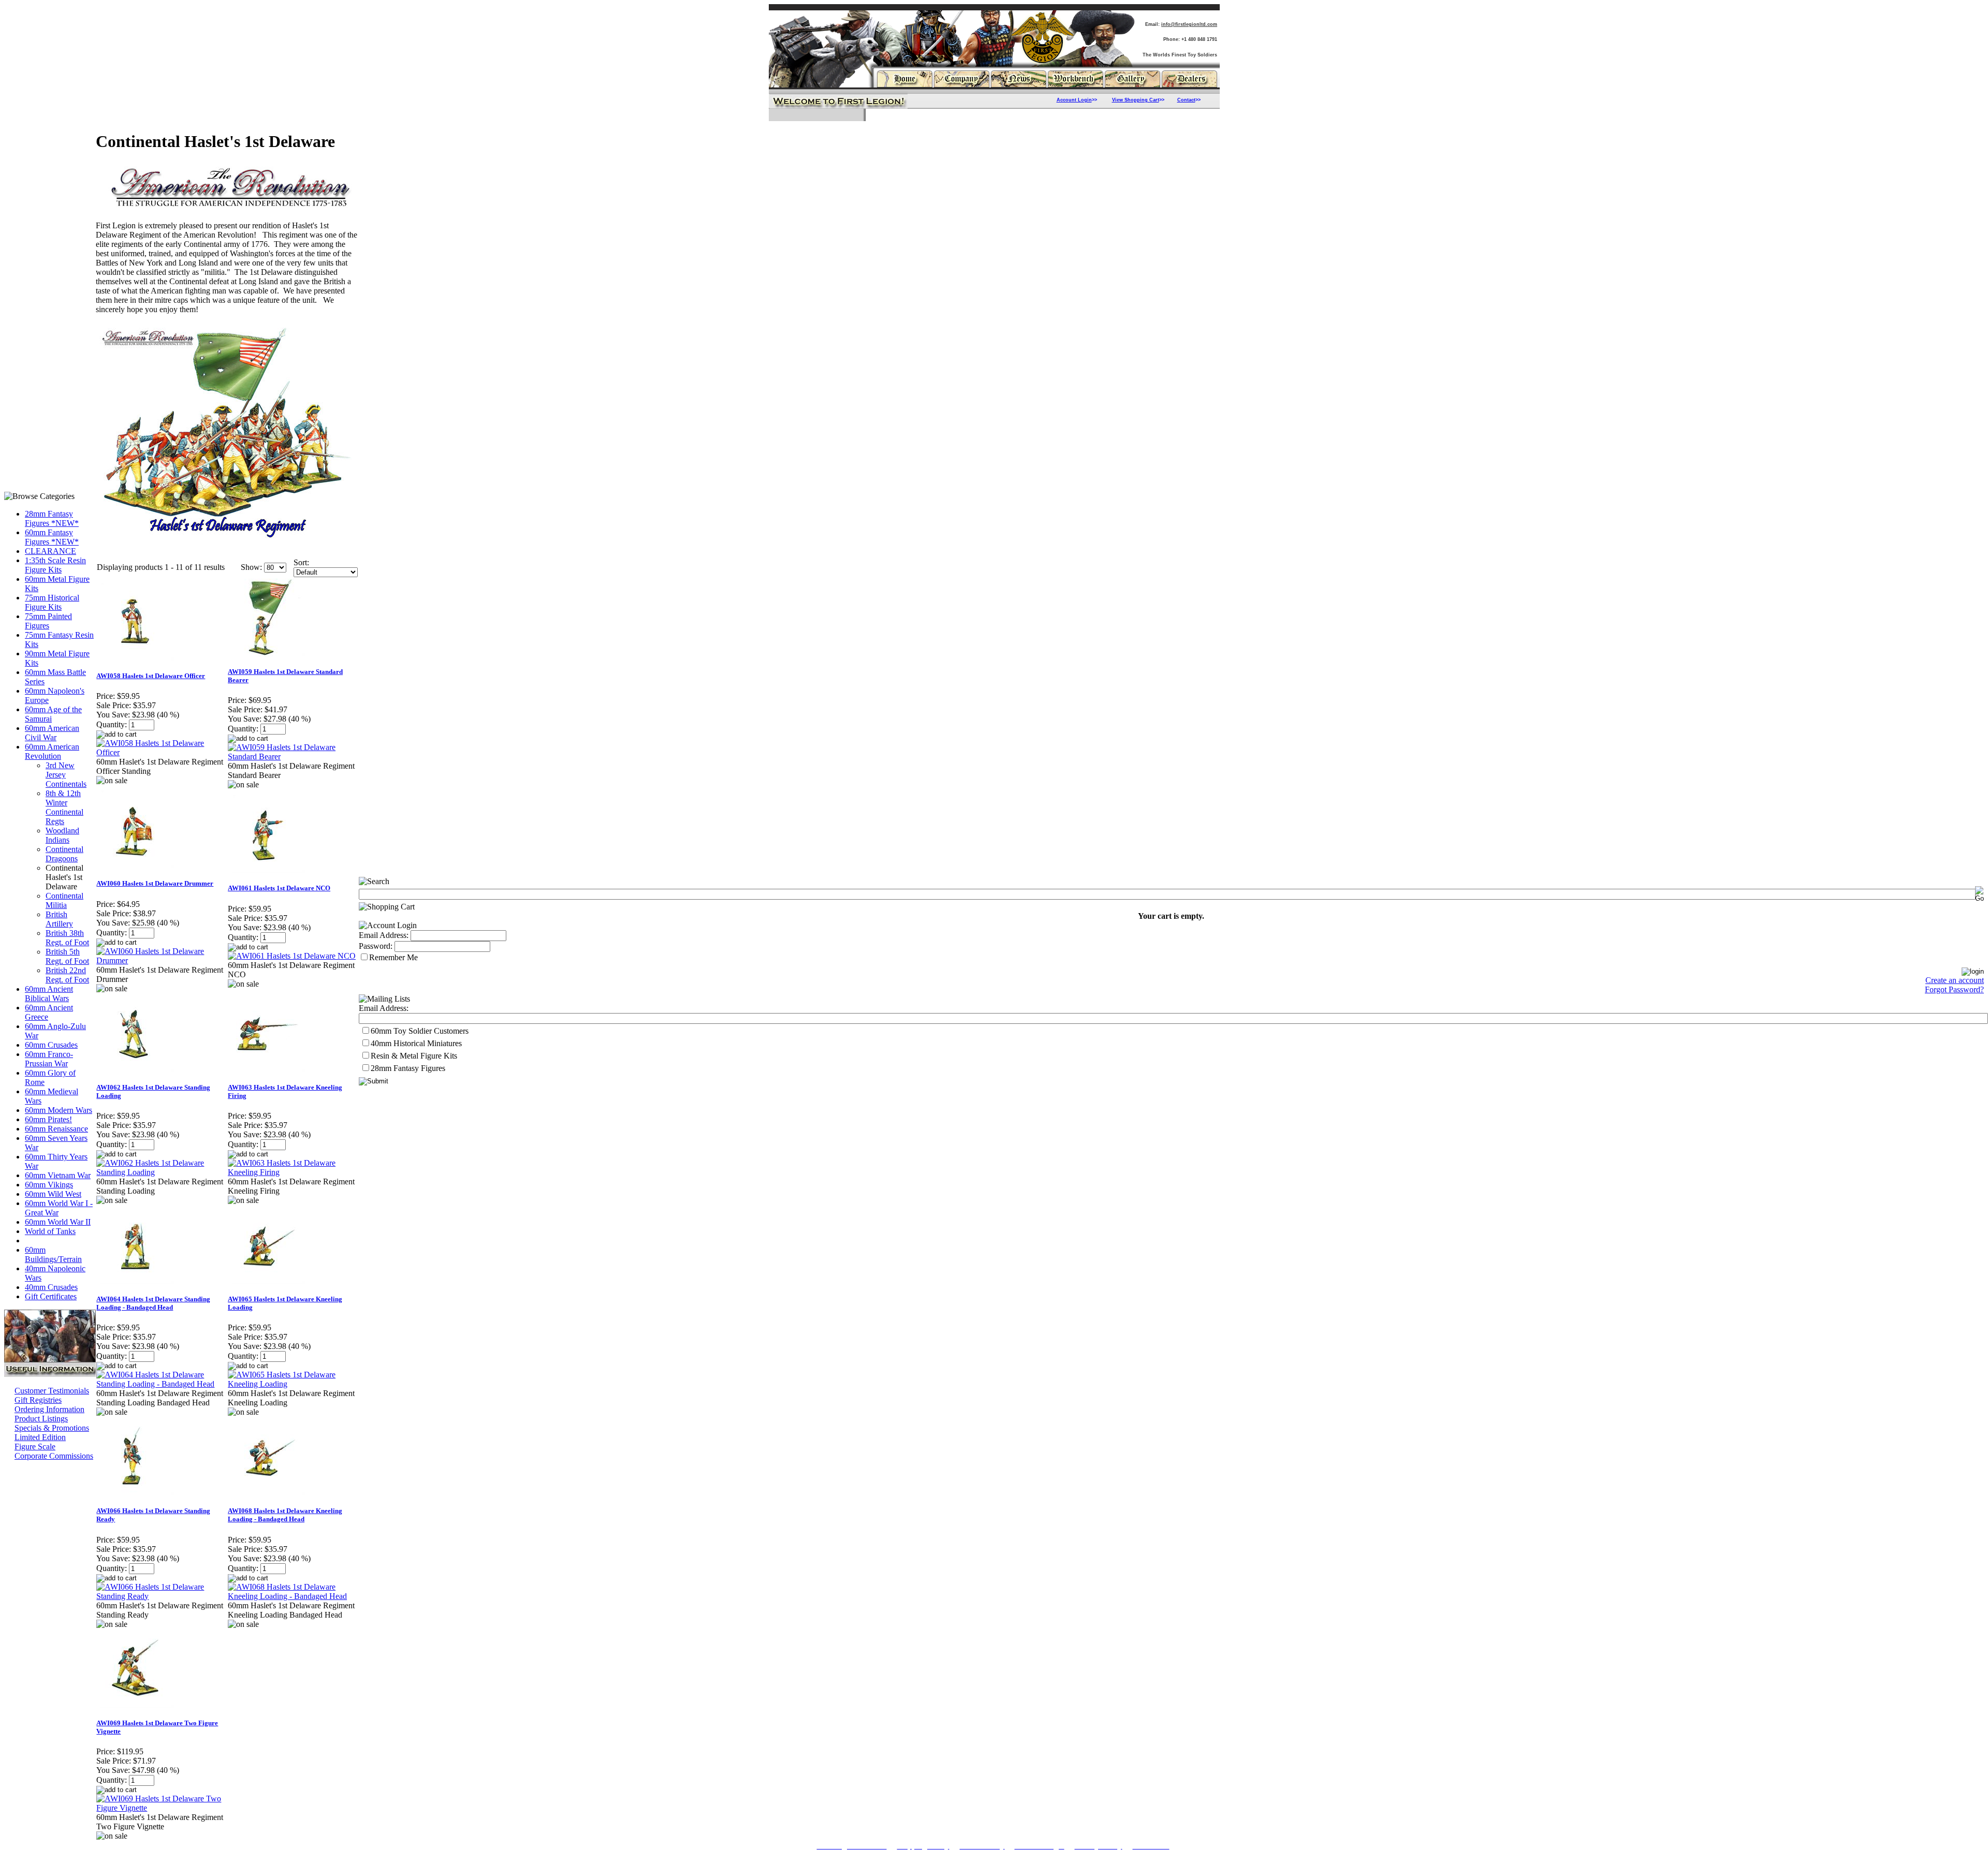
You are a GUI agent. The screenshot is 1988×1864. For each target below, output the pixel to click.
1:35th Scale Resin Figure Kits (55, 565)
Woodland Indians (62, 835)
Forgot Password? (1954, 989)
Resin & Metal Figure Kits (414, 1056)
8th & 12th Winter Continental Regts (64, 807)
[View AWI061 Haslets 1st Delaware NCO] (292, 956)
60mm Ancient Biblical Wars (49, 994)
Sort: (301, 562)
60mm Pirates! (48, 1119)
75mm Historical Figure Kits (52, 602)
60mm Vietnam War (58, 1175)
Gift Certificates (51, 1296)
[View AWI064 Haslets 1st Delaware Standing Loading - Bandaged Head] (162, 1384)
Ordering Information (49, 1409)
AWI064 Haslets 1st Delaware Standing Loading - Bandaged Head (153, 1303)
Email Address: (384, 935)
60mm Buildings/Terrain (53, 1254)
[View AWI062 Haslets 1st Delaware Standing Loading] (162, 1172)
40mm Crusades (51, 1287)
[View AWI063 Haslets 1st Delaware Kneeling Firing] (293, 1172)
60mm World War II (58, 1222)
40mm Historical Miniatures (416, 1043)
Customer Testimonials (52, 1391)
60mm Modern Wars (59, 1110)
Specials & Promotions (52, 1428)
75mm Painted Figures (48, 621)
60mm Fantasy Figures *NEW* (52, 537)
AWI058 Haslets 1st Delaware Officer (151, 676)
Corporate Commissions (54, 1456)
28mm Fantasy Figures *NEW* (52, 518)
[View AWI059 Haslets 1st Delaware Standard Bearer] (293, 757)
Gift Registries (38, 1400)
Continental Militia (64, 900)
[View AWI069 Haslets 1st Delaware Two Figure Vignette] (162, 1808)
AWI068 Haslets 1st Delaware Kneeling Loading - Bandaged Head (285, 1515)
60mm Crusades (51, 1045)
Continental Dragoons (64, 854)
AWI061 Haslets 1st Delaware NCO (279, 888)
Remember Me (393, 957)
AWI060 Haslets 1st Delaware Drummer (155, 883)
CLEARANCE (50, 551)
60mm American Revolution (52, 751)
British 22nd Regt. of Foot (67, 975)
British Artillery (59, 919)
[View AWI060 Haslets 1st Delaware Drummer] (162, 960)
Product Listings (41, 1419)
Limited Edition (40, 1437)
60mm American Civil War (52, 733)
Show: (251, 567)
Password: (376, 946)
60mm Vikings (49, 1185)
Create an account (1955, 980)
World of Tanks (50, 1231)
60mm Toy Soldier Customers (420, 1031)
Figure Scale (35, 1447)
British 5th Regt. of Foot (67, 956)
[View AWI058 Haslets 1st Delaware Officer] (162, 752)
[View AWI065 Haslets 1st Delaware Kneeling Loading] (293, 1384)
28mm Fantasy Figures (408, 1068)
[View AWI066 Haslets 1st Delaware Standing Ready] (162, 1596)
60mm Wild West (53, 1194)
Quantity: (112, 724)
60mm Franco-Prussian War (49, 1059)
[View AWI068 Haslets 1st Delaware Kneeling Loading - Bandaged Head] (293, 1596)
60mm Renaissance (56, 1129)
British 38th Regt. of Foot (67, 938)
